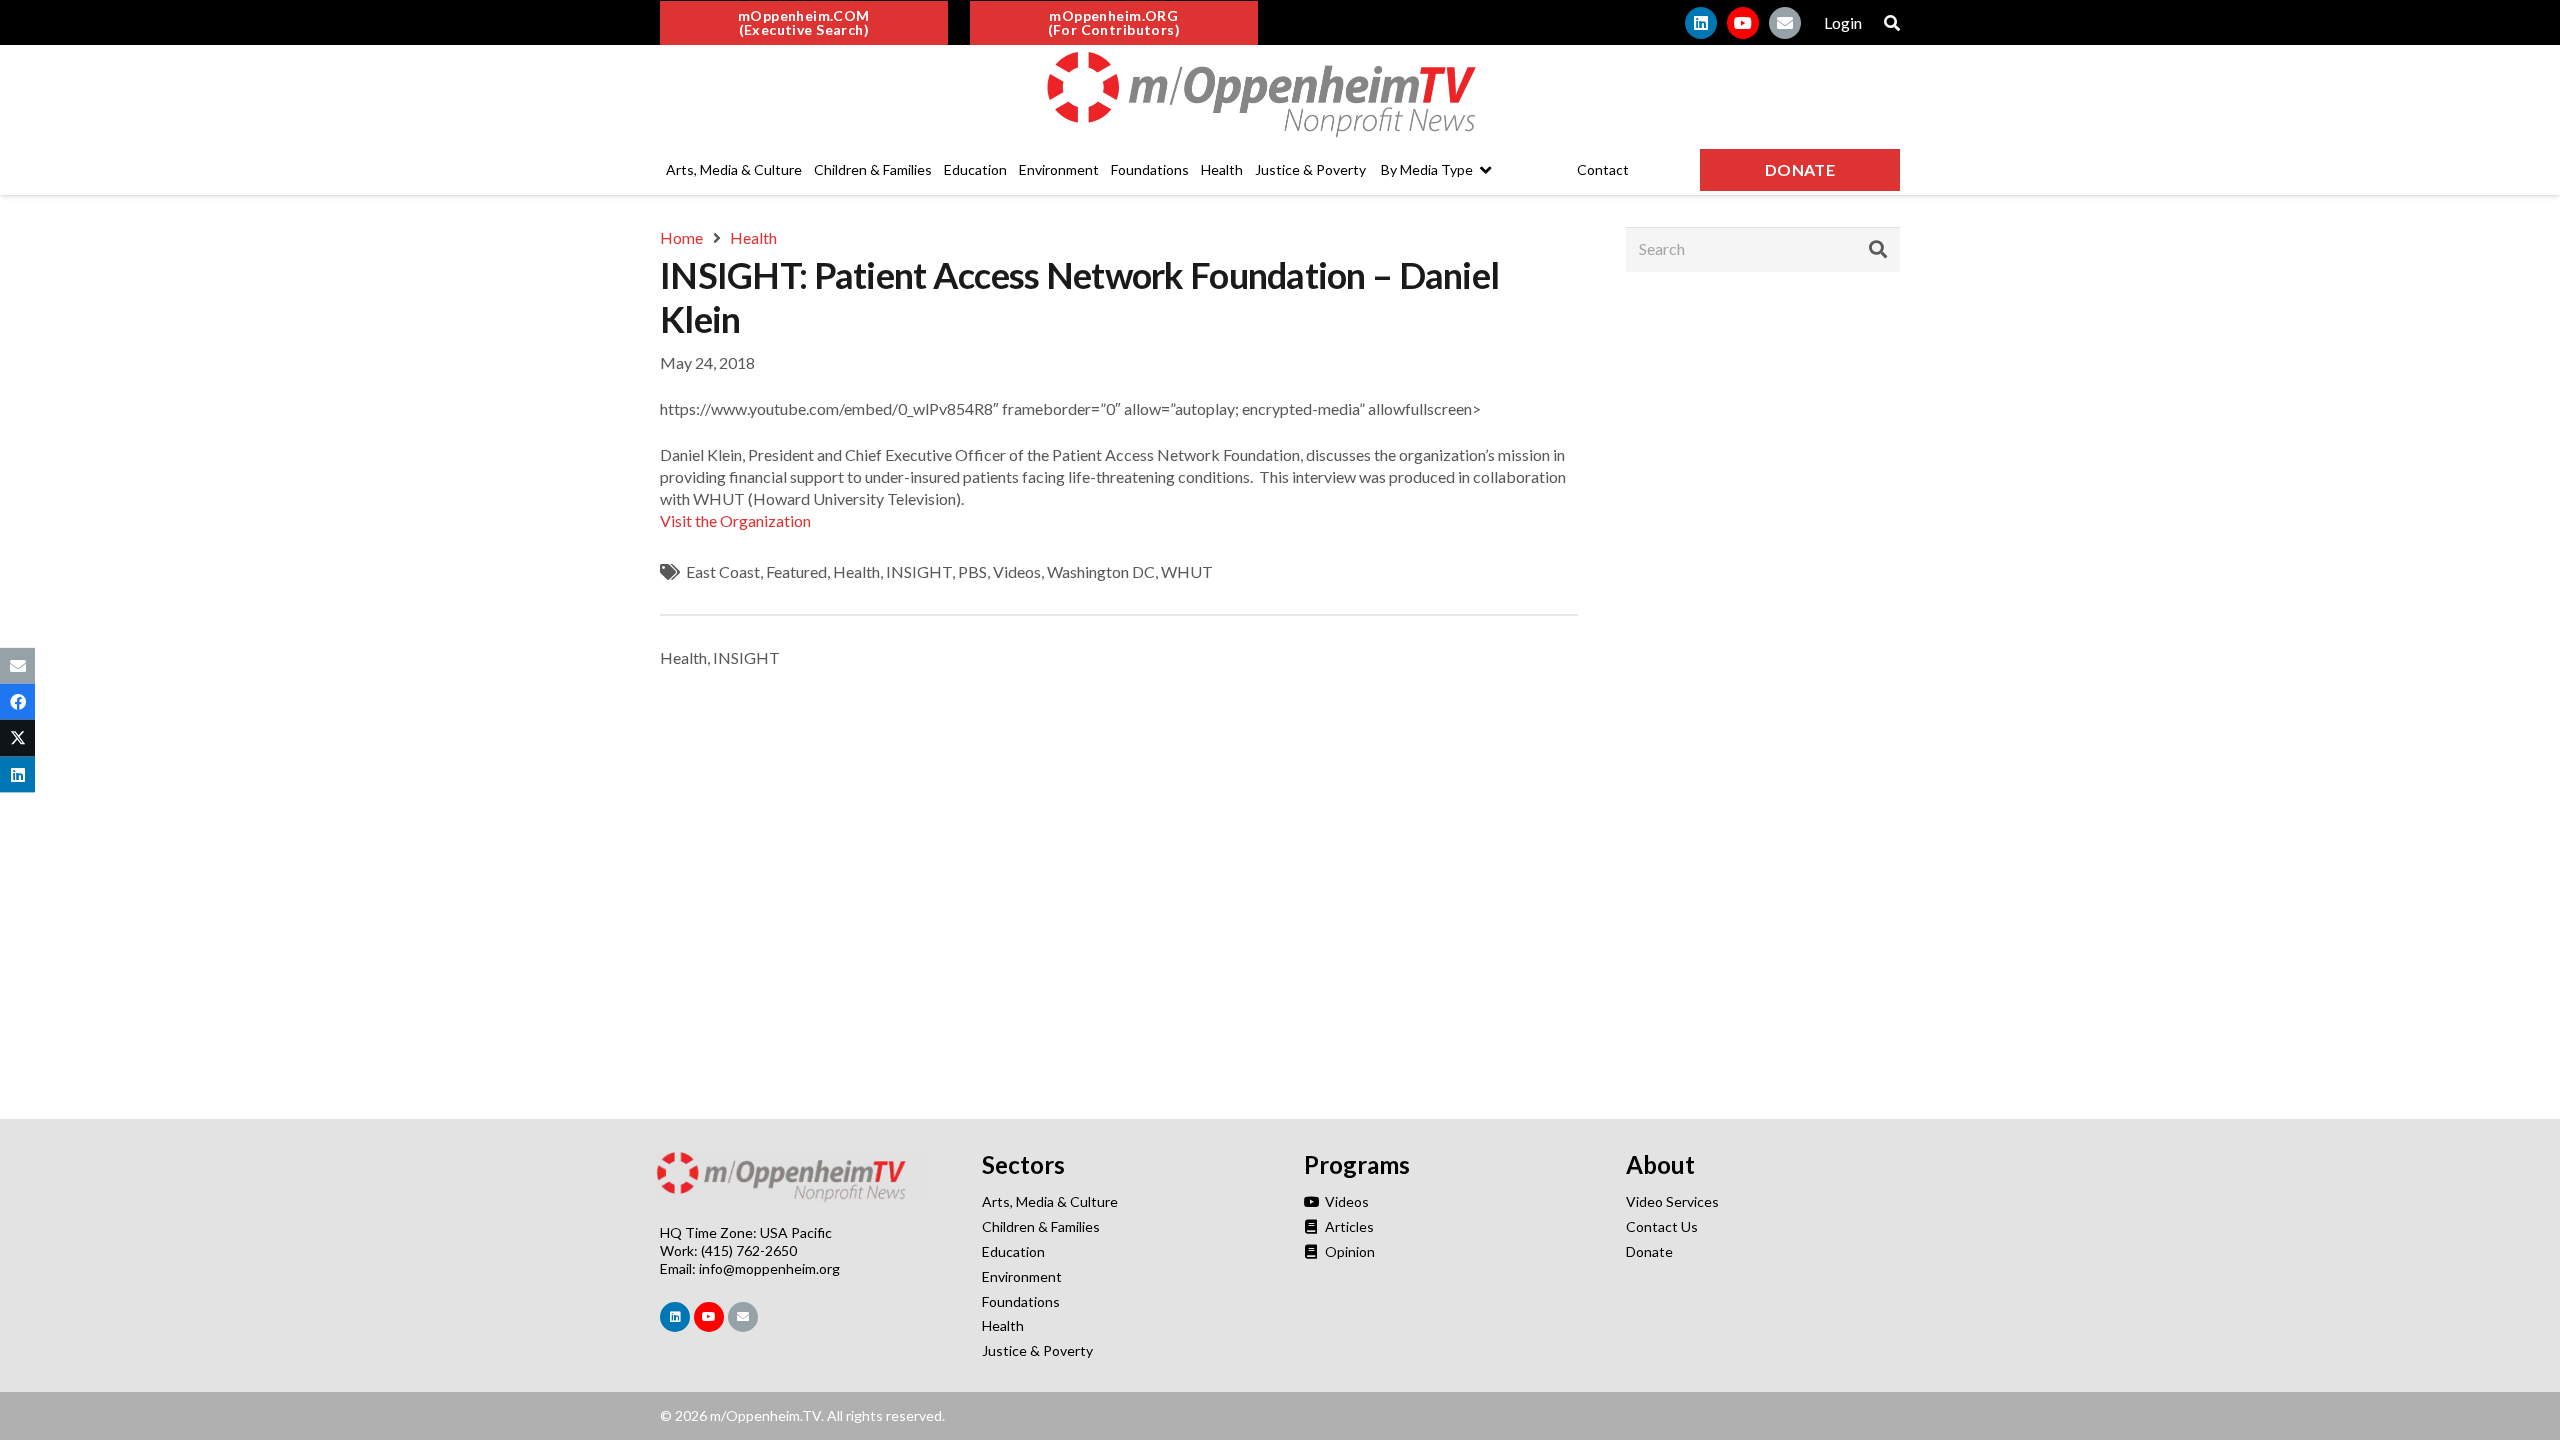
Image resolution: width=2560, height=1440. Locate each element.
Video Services (1672, 1201)
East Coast (723, 571)
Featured (796, 571)
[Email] (1785, 23)
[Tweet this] (17, 738)
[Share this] (17, 702)
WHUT (1187, 571)
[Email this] (17, 666)
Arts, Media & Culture (1050, 1201)
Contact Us (1662, 1226)
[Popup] (1892, 23)
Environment (1022, 1276)
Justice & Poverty (1037, 1350)
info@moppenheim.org (769, 1268)
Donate (1649, 1251)
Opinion (1348, 1251)
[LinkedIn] (1701, 23)
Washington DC (1101, 571)
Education (1013, 1251)
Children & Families (1041, 1226)
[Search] (1878, 249)
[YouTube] (1743, 23)
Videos (1017, 571)
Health (856, 571)
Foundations (1021, 1301)
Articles (1348, 1226)
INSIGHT (919, 571)
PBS (972, 571)
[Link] (1280, 95)
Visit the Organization (735, 520)
